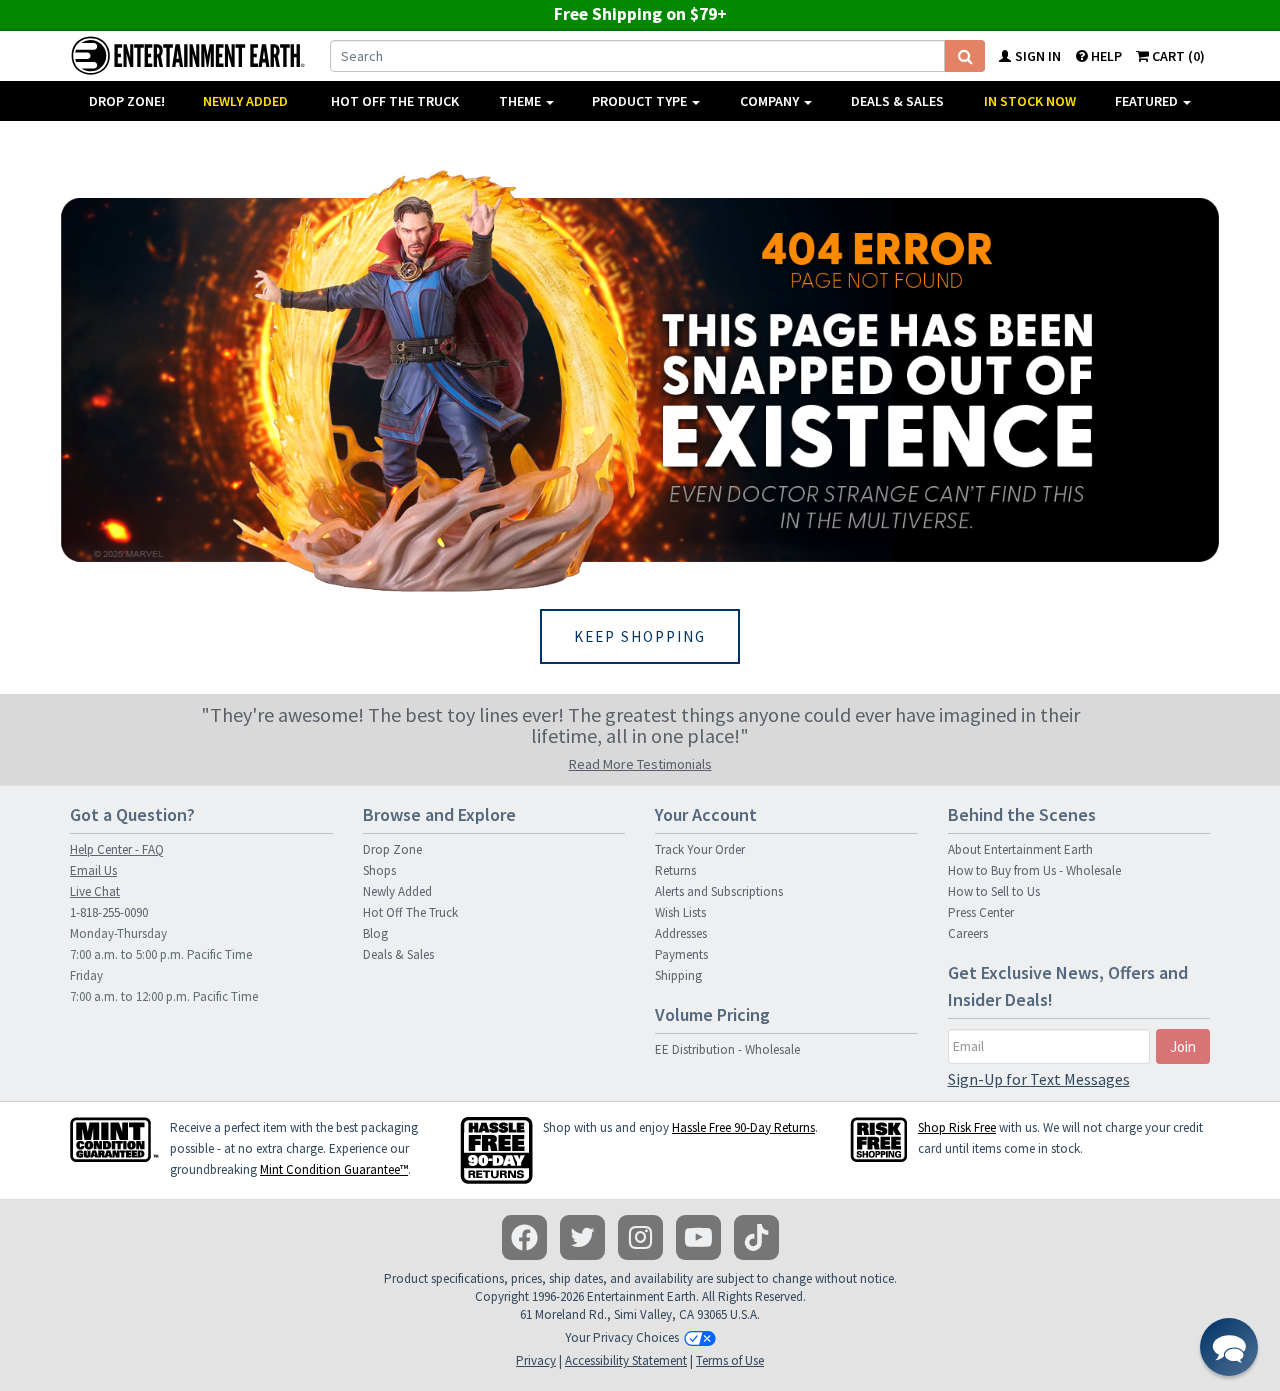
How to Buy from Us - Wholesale (1034, 870)
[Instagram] (640, 1237)
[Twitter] (582, 1237)
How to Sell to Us (994, 891)
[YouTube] (698, 1237)
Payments (681, 954)
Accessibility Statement (626, 1360)
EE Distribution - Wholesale (727, 1049)
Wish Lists (680, 912)
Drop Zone (392, 849)
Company (771, 101)
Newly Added (245, 101)
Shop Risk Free (957, 1127)
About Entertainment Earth (1020, 849)
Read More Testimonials (640, 764)
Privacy (536, 1360)
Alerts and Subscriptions (719, 891)
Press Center (981, 912)
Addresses (681, 933)
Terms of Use (730, 1360)
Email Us (93, 870)
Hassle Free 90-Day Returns (743, 1127)
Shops (379, 870)
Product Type (641, 101)
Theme (521, 101)
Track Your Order (700, 849)
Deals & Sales (897, 101)
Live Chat (95, 891)
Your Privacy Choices (622, 1337)
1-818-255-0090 (109, 912)
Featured (1148, 101)
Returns (675, 870)
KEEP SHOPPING (640, 636)
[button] (1229, 1347)
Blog (375, 933)
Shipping (678, 975)
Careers (968, 933)
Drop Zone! (127, 101)
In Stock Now (1030, 101)
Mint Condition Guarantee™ (334, 1169)
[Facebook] (524, 1237)
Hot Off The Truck (395, 101)
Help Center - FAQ (117, 849)
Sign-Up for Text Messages (1039, 1079)
